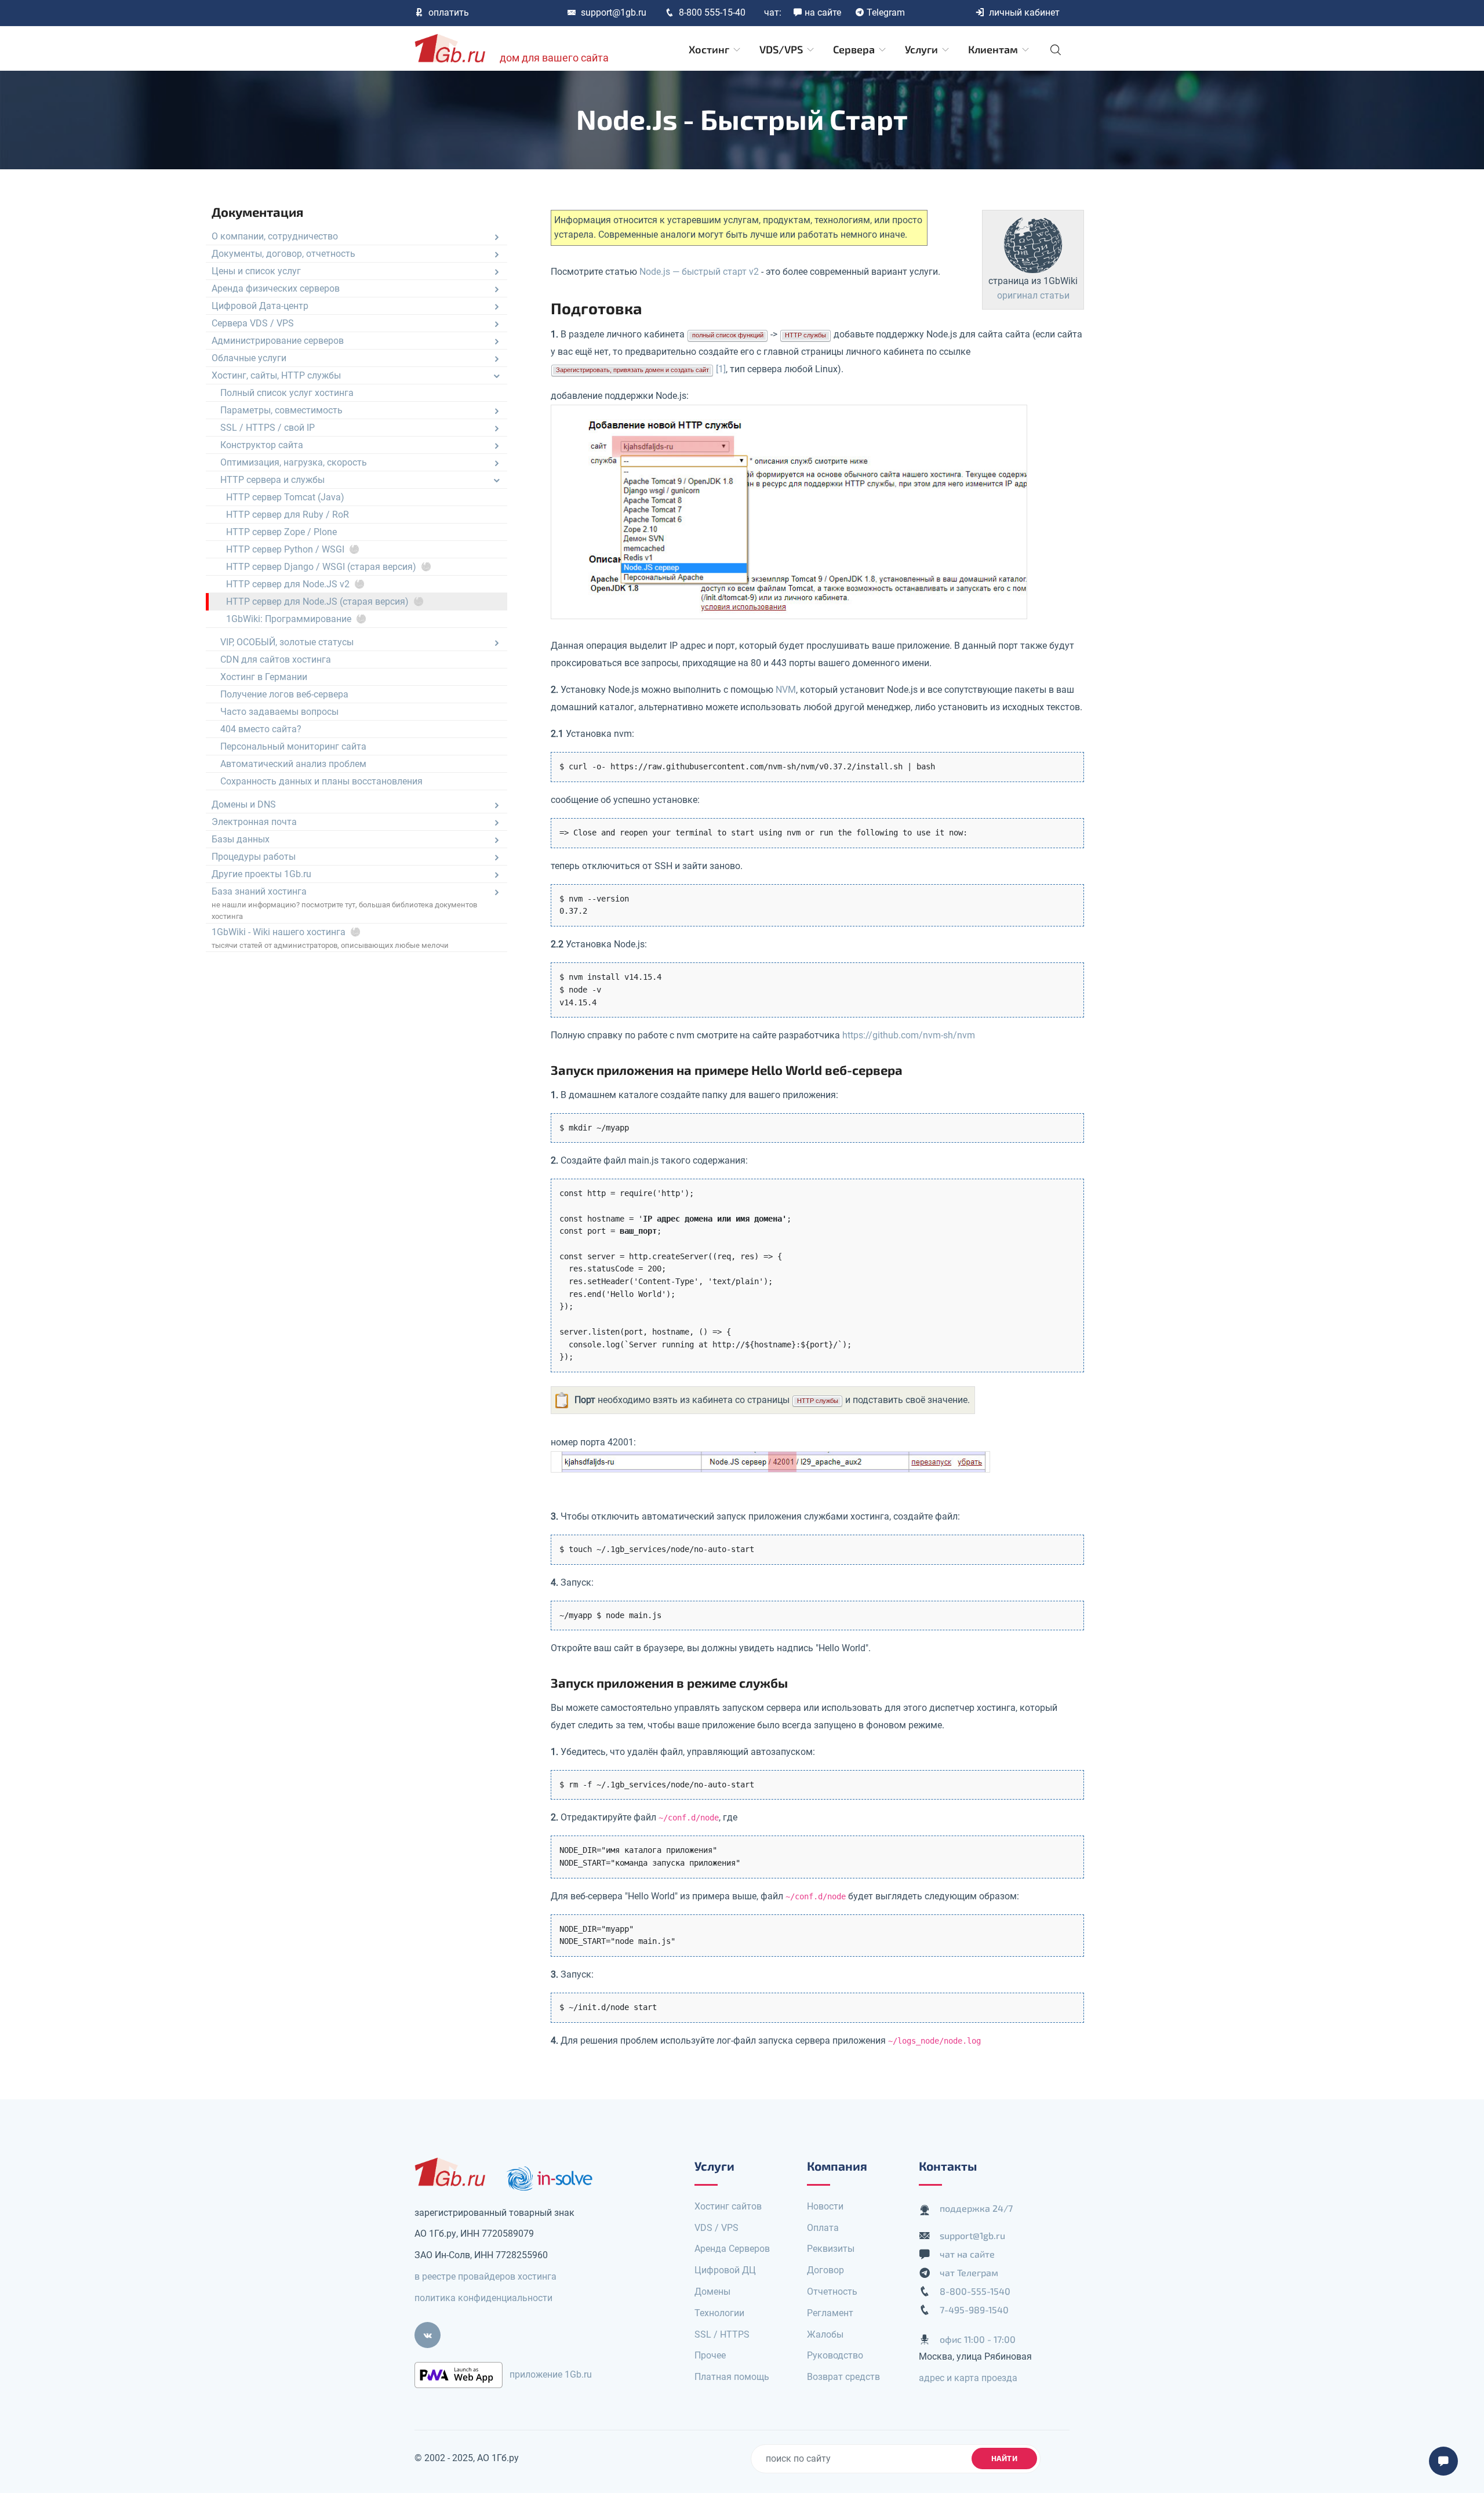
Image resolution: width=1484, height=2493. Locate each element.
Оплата (823, 2228)
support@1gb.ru (614, 12)
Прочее (710, 2355)
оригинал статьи (1033, 295)
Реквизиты (831, 2249)
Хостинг (710, 49)
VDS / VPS (716, 2228)
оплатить (449, 12)
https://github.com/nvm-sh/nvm (909, 1035)
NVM (786, 690)
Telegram (886, 12)
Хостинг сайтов (728, 2206)
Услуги (923, 49)
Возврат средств (843, 2377)
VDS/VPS (782, 49)
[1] (721, 369)
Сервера (855, 49)
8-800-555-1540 (975, 2291)
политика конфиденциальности (483, 2298)
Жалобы (825, 2334)
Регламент (830, 2313)
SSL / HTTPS (722, 2334)
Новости (825, 2206)
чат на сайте (967, 2254)
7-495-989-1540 (974, 2310)
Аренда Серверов (732, 2249)
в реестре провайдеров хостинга (485, 2276)
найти (1005, 2458)
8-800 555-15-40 (712, 12)
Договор (825, 2270)
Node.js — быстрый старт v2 (699, 272)
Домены (712, 2292)
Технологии (719, 2313)
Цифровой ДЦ (725, 2270)
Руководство (835, 2355)
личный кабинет (1024, 12)
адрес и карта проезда (968, 2378)
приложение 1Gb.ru (551, 2374)
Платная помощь (732, 2377)
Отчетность (832, 2292)
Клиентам (994, 49)
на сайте (823, 12)
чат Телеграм (969, 2272)
